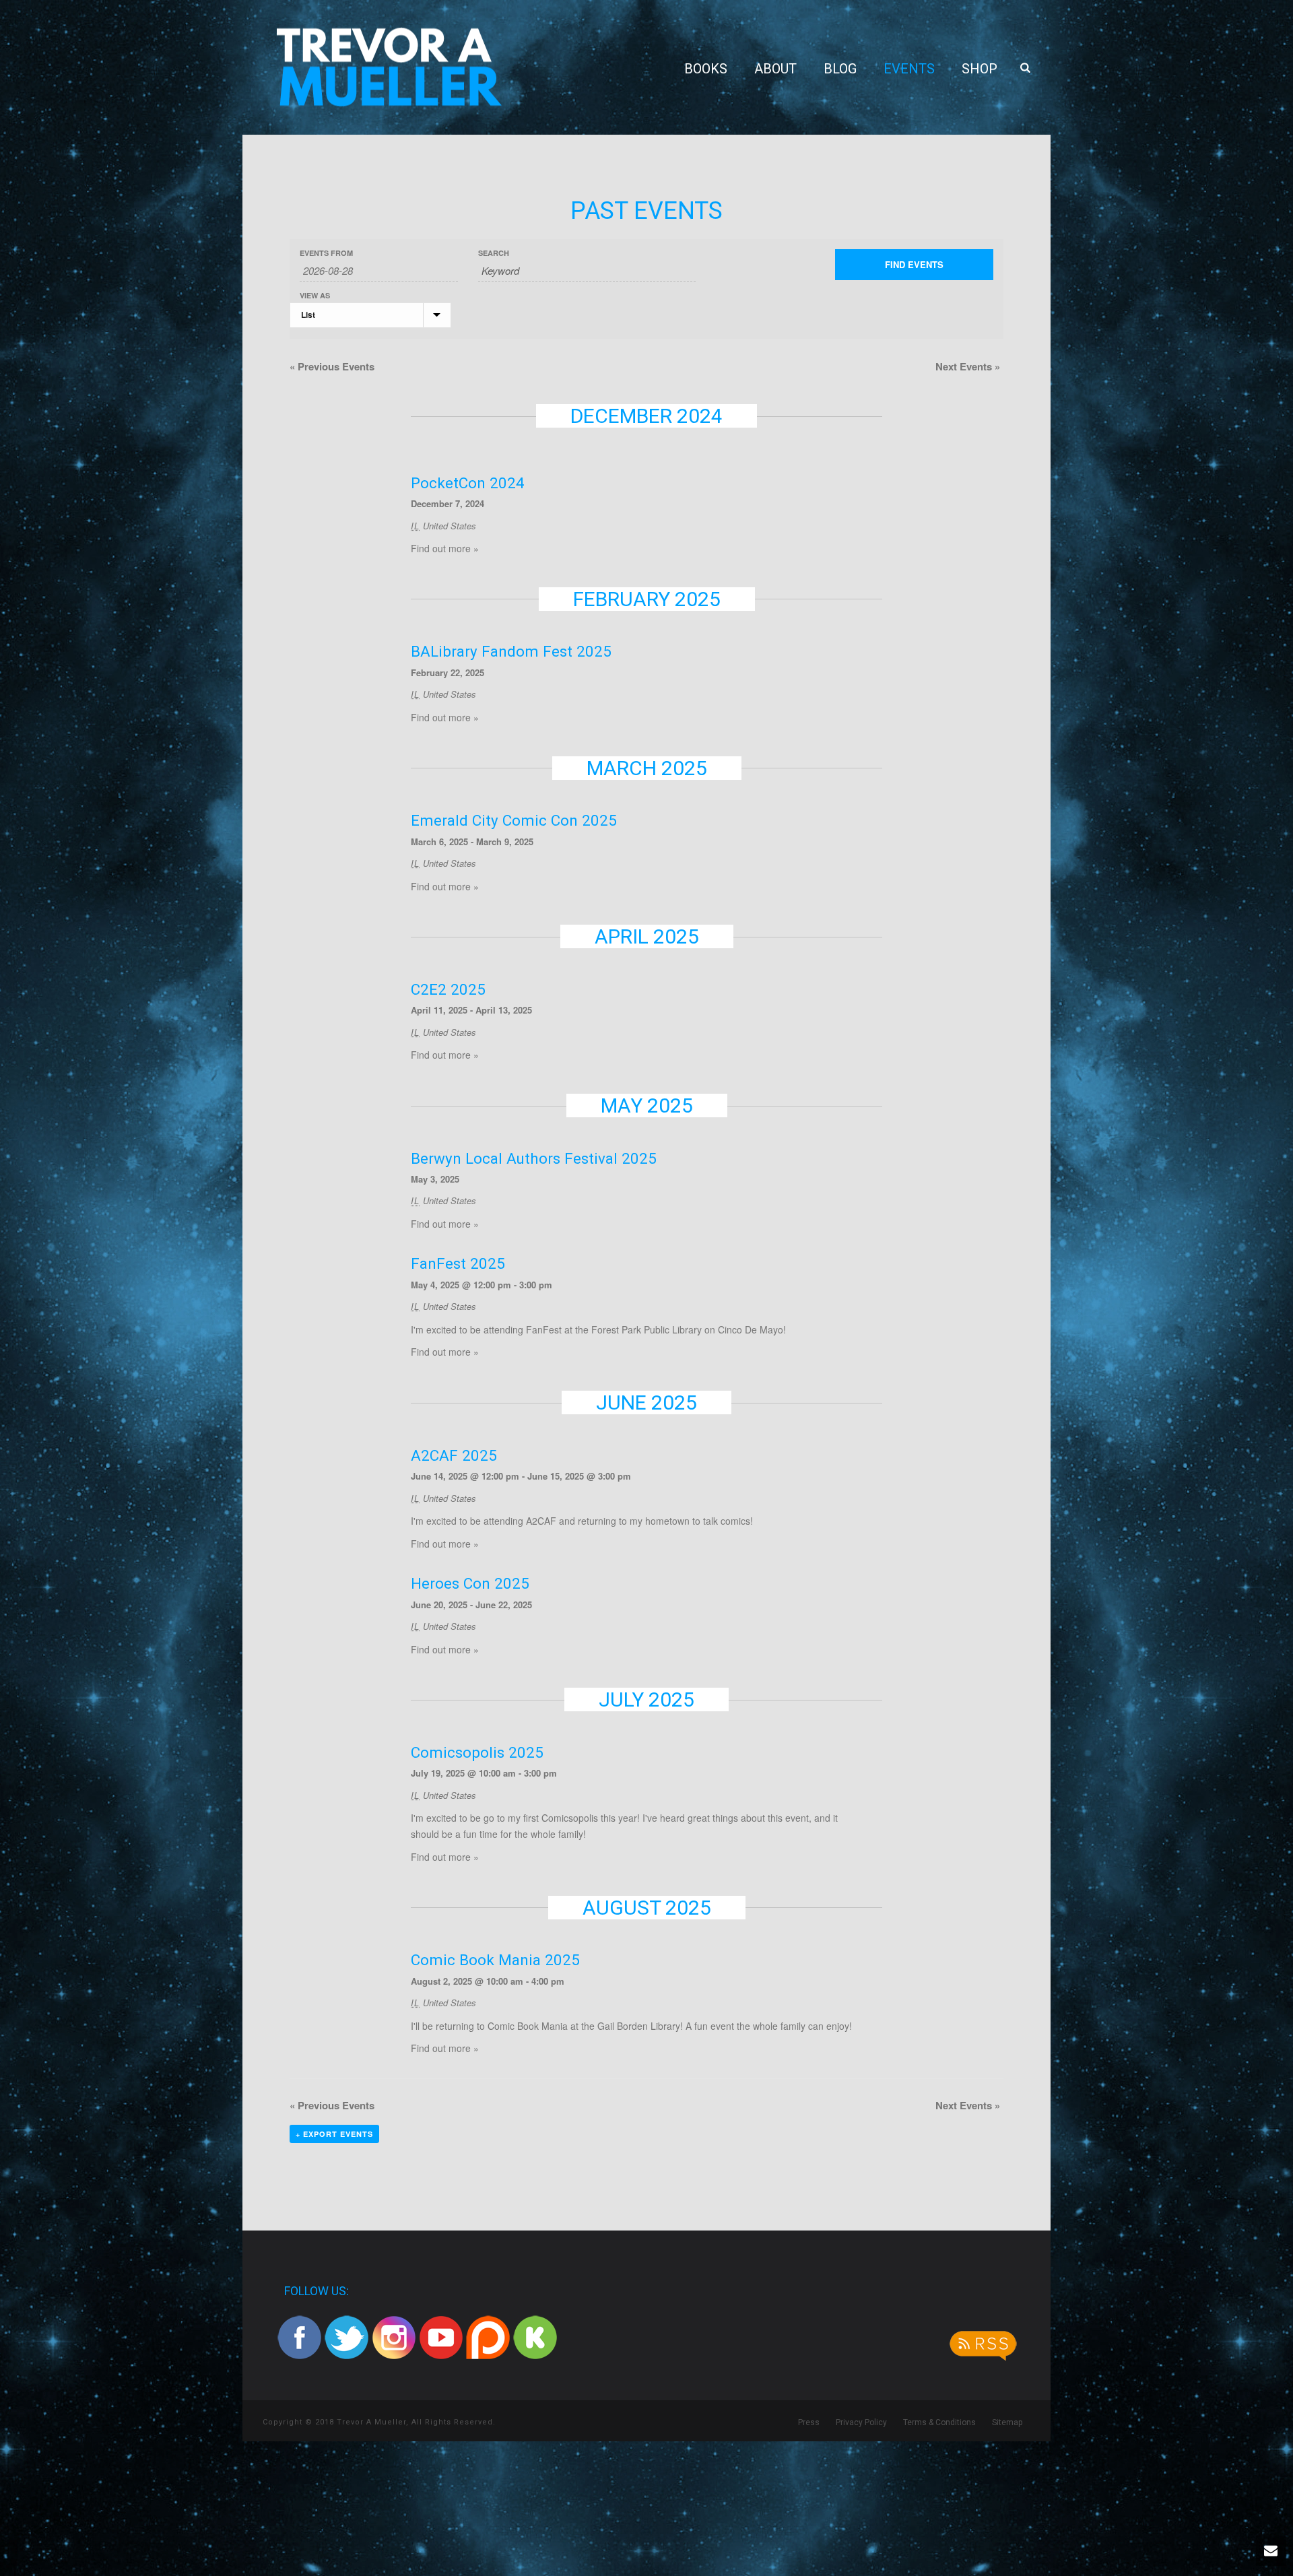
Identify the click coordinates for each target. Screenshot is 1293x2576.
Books (706, 69)
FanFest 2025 (458, 1263)
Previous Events (332, 366)
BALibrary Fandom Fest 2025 (511, 651)
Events (909, 69)
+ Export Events (334, 2134)
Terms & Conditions (939, 2422)
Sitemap (1007, 2422)
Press (809, 2422)
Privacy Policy (861, 2422)
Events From (326, 253)
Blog (840, 69)
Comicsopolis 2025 (477, 1752)
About (775, 69)
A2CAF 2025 (454, 1455)
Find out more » (445, 548)
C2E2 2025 (448, 989)
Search (494, 253)
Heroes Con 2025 (470, 1583)
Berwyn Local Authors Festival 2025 (534, 1158)
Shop (980, 69)
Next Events (968, 366)
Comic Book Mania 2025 (495, 1960)
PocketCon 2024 (468, 483)
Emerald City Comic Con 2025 (514, 820)
